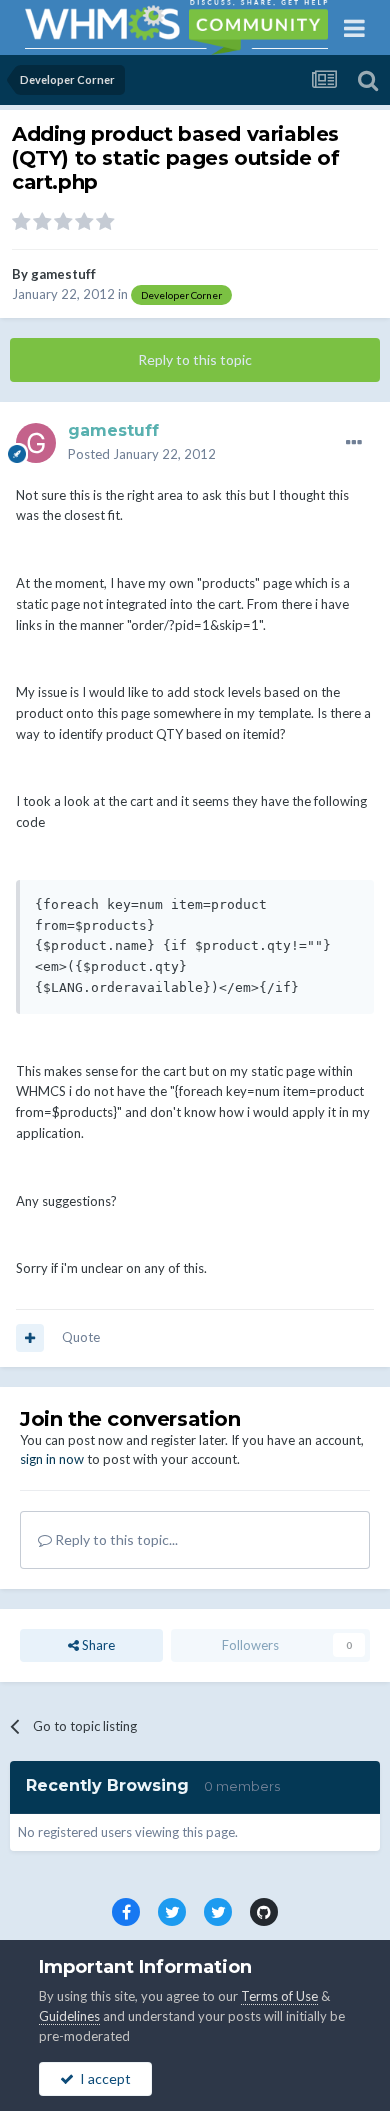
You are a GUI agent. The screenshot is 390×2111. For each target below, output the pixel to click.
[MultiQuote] (30, 1338)
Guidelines (69, 2016)
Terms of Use (279, 1996)
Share (97, 1645)
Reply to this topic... (115, 1539)
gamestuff (63, 274)
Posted (142, 454)
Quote (81, 1337)
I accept (102, 2078)
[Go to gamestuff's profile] (36, 443)
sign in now (52, 1459)
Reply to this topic (195, 359)
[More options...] (354, 443)
